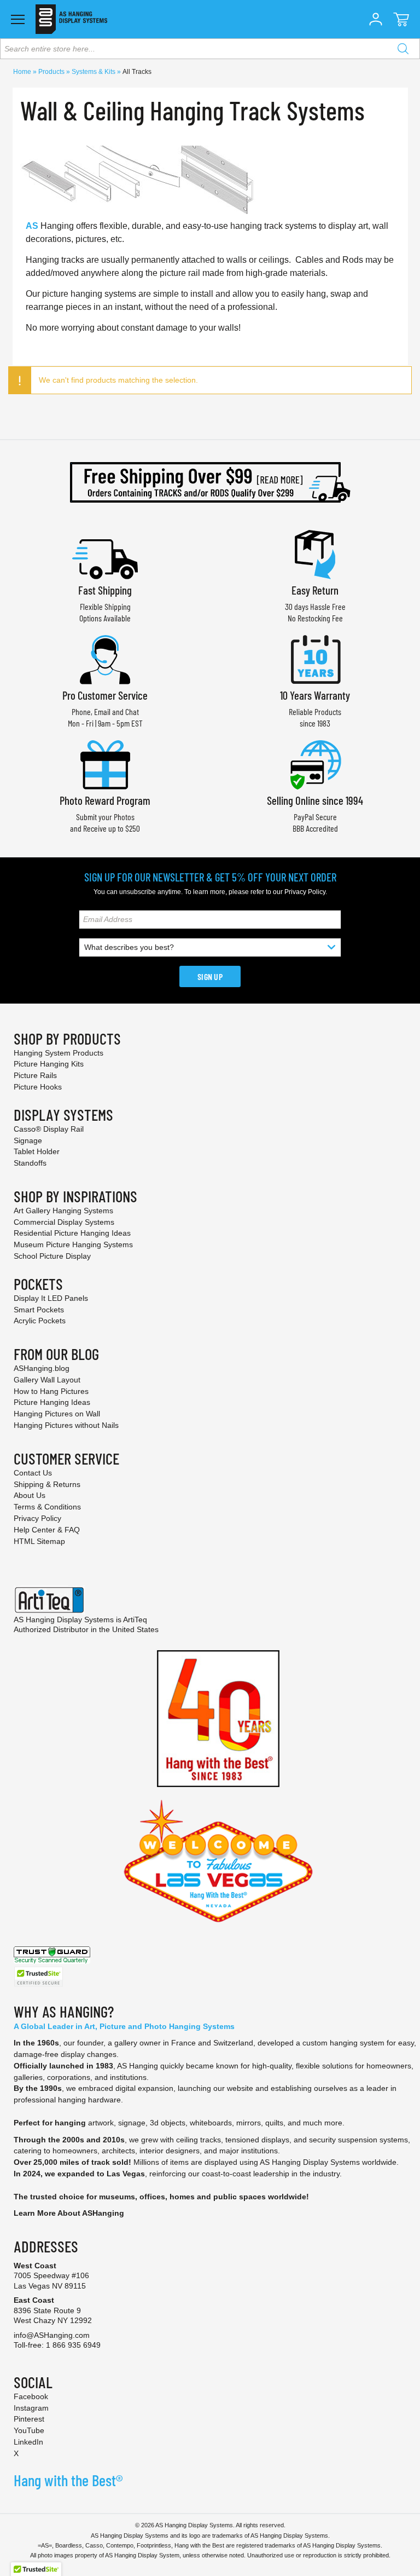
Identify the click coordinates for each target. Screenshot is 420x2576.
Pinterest (29, 2419)
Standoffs (30, 1163)
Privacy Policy (305, 892)
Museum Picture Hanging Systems (73, 1244)
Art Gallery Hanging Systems (63, 1211)
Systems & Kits (94, 72)
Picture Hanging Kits (49, 1064)
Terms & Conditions (47, 1507)
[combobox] (210, 49)
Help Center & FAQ (47, 1530)
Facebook (31, 2396)
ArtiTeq (135, 1620)
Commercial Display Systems (64, 1222)
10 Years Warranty (315, 695)
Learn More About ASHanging (69, 2213)
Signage (28, 1140)
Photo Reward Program (105, 800)
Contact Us (33, 1473)
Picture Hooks (38, 1087)
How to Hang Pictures (51, 1391)
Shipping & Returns (47, 1484)
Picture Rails (35, 1075)
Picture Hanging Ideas (52, 1402)
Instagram (31, 2408)
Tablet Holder (37, 1151)
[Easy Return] (315, 553)
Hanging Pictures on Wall (57, 1414)
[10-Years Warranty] (315, 658)
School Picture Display (52, 1256)
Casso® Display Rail (49, 1129)
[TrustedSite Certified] (38, 1977)
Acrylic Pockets (40, 1321)
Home (23, 72)
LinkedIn (28, 2442)
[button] (376, 19)
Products (52, 72)
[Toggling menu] (18, 19)
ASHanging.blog (42, 1368)
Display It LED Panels (51, 1298)
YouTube (29, 2430)
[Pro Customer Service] (105, 658)
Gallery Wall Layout (47, 1380)
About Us (30, 1495)
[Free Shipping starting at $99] (210, 482)
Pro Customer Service (105, 695)
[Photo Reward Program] (105, 763)
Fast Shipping (105, 590)
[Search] (403, 49)
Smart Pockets (39, 1310)
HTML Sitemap (39, 1541)
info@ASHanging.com (52, 2335)
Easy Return (315, 590)
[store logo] (71, 19)
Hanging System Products (59, 1053)
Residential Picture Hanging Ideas (72, 1233)
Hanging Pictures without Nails (66, 1425)
